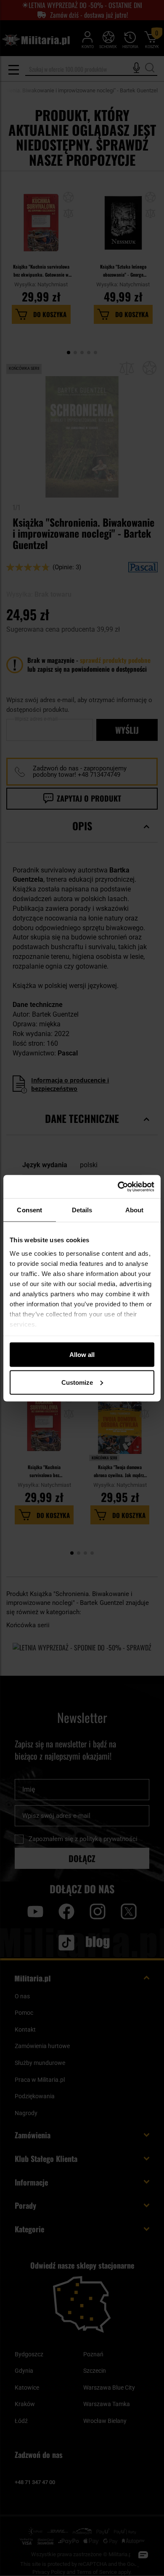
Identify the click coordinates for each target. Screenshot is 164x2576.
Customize (77, 1382)
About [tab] (135, 1210)
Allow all (82, 1355)
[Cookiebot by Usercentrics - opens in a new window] (118, 1187)
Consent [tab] (29, 1210)
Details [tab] (82, 1210)
